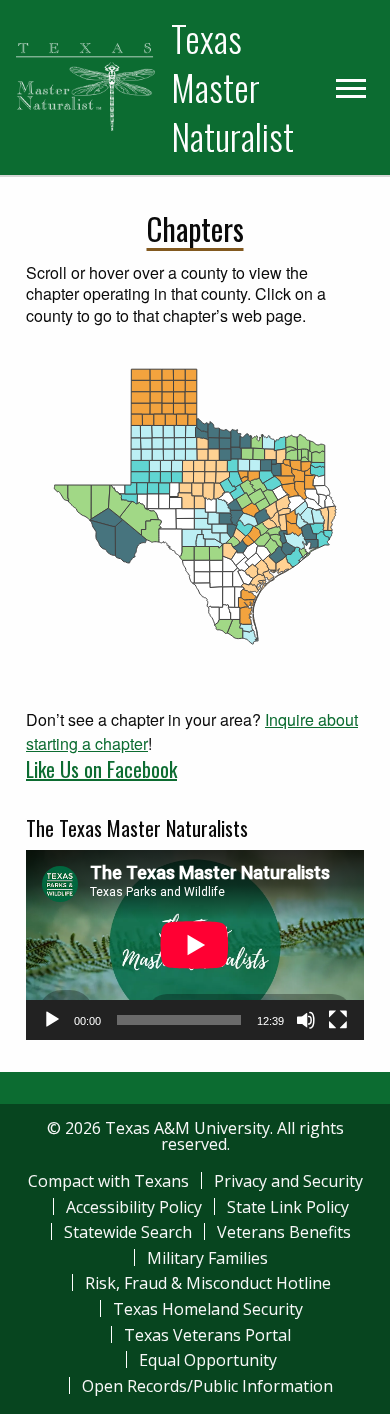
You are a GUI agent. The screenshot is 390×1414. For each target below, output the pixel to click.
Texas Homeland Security (208, 1309)
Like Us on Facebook (101, 769)
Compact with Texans (108, 1181)
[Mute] (306, 1020)
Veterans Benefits (284, 1232)
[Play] (52, 1020)
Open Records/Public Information (207, 1386)
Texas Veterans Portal (207, 1335)
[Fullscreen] (338, 1020)
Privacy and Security (288, 1181)
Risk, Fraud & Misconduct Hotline (208, 1283)
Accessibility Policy (134, 1207)
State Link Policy (288, 1207)
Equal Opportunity (208, 1360)
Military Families (207, 1258)
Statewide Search (128, 1232)
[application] (195, 945)
